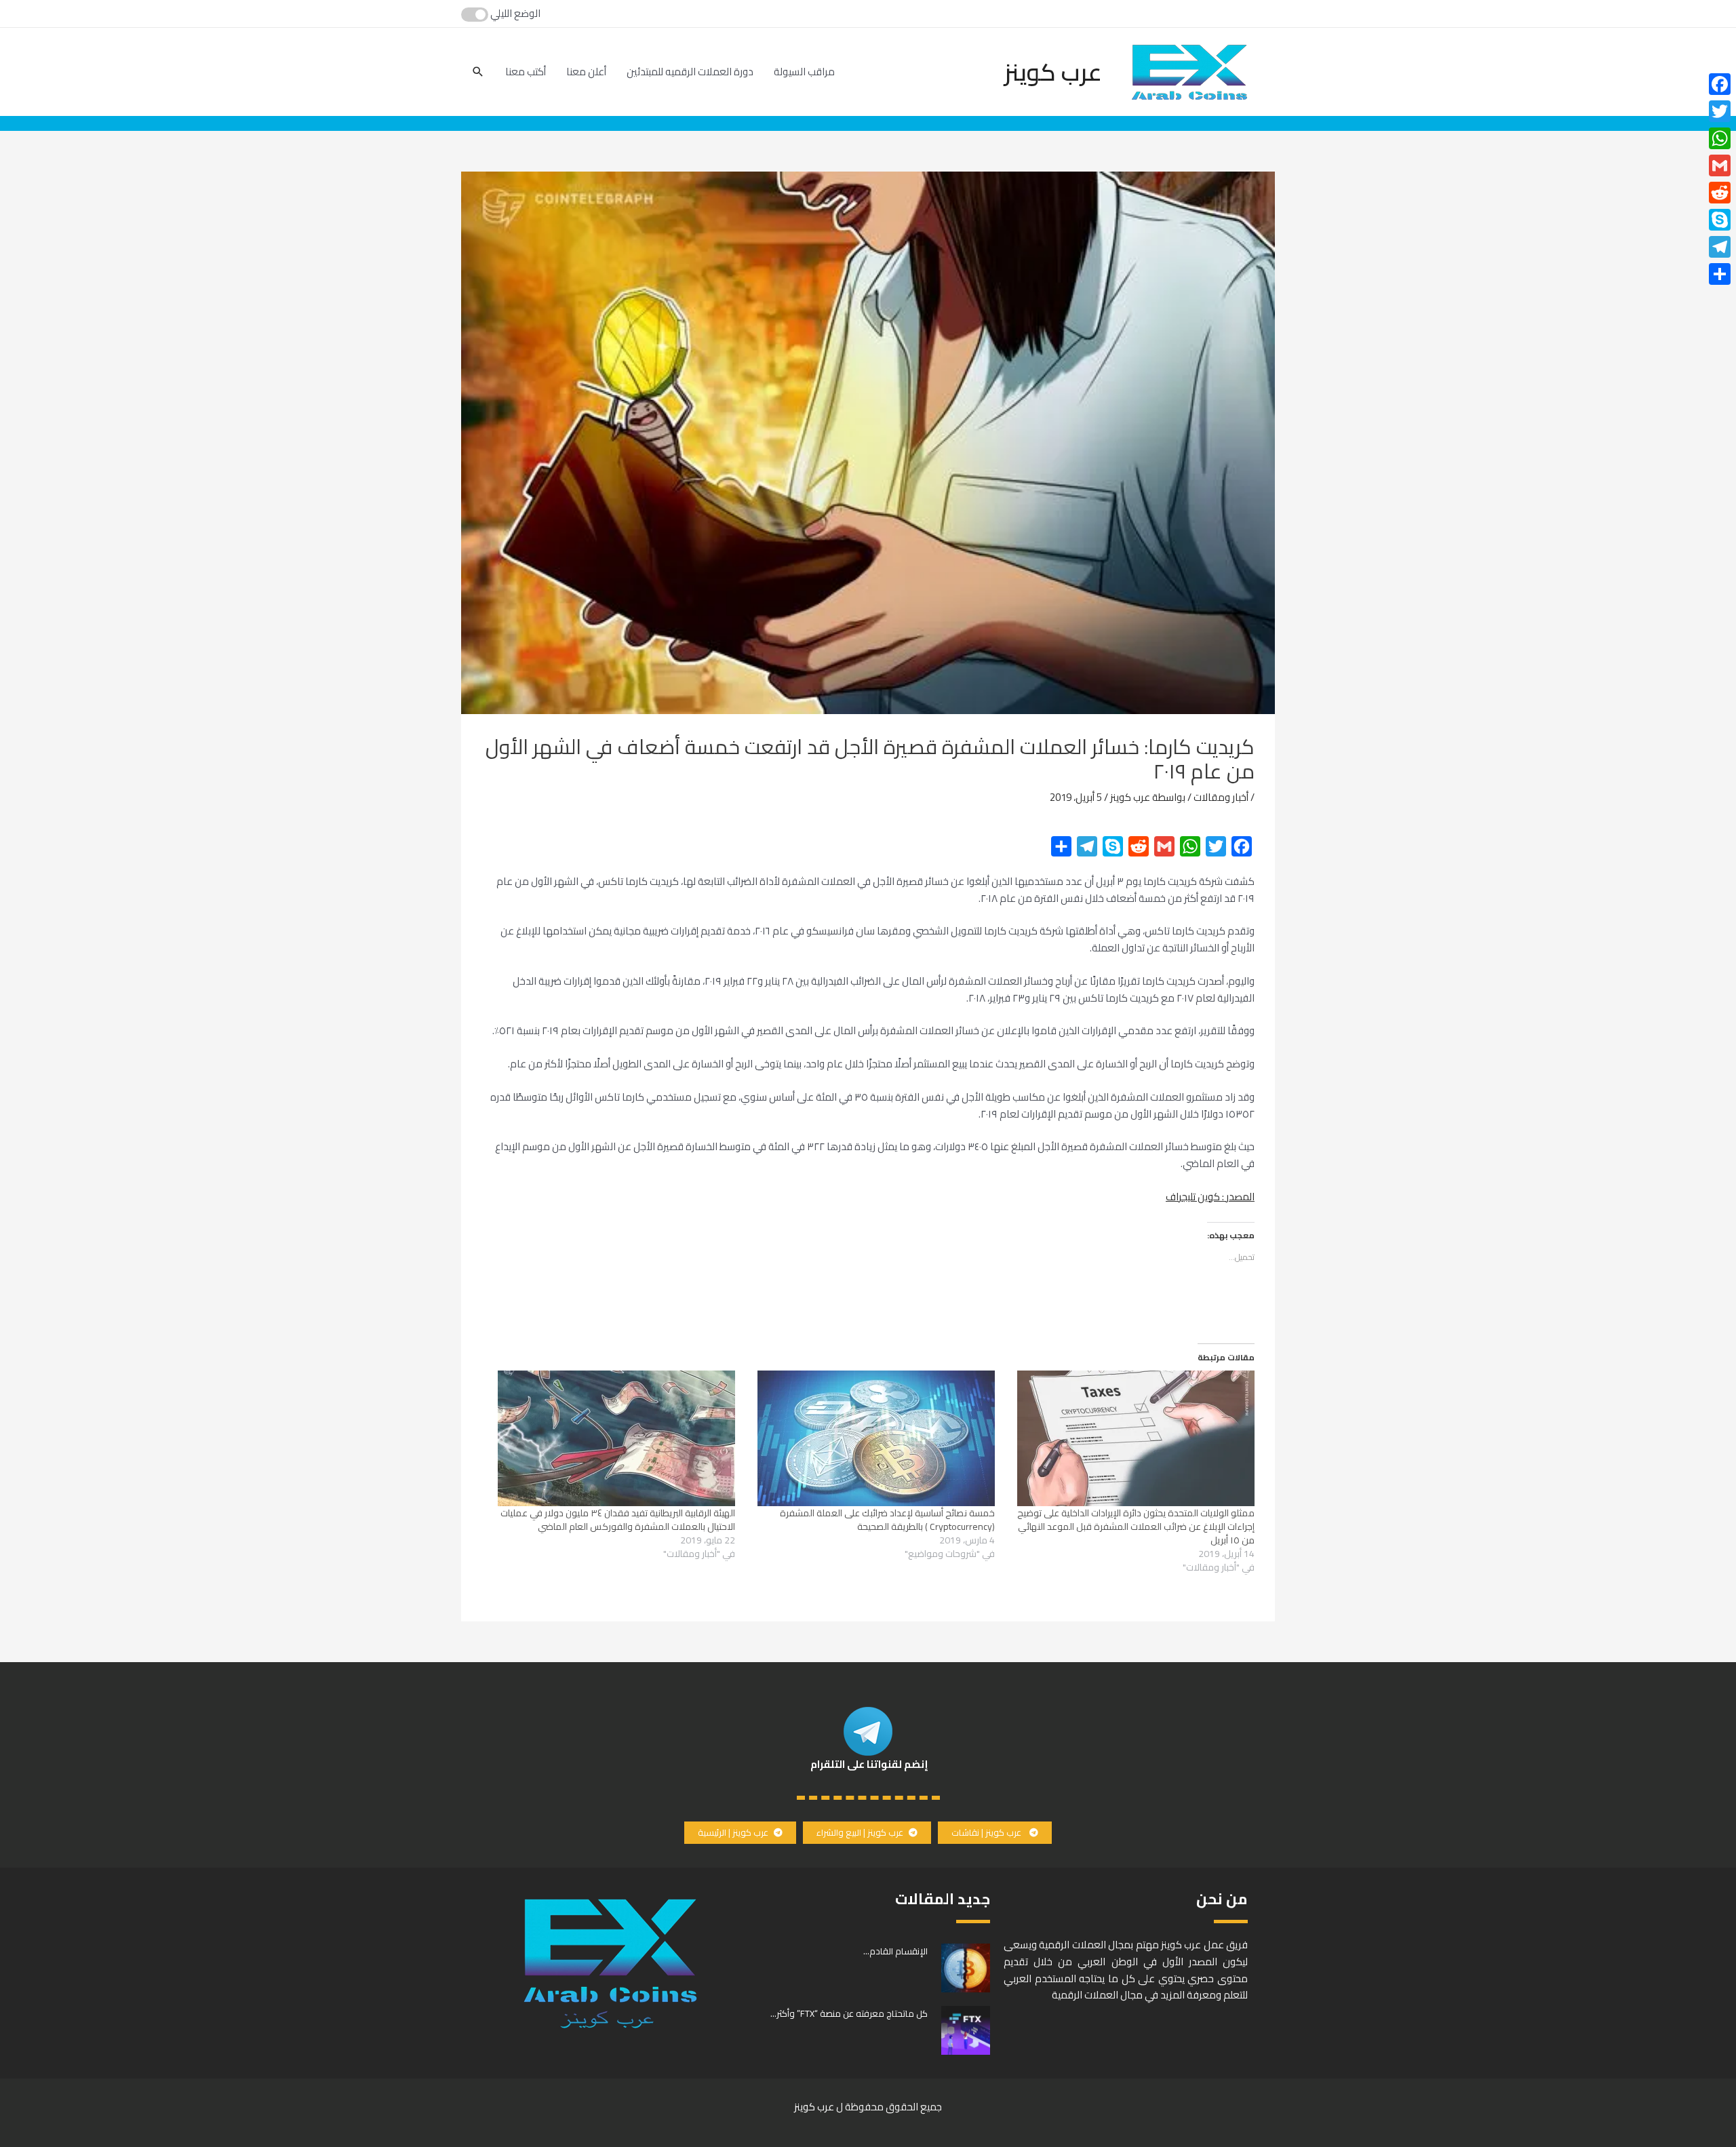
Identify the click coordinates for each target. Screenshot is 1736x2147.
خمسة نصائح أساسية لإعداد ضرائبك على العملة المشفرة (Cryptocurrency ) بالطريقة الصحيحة (887, 1520)
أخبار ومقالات (1221, 797)
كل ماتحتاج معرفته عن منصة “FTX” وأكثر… (849, 2013)
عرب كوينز (1053, 72)
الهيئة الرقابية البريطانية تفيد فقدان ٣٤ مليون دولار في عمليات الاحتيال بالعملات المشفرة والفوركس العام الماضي (618, 1520)
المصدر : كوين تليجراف (1210, 1197)
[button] (995, 1833)
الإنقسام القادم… (895, 1951)
